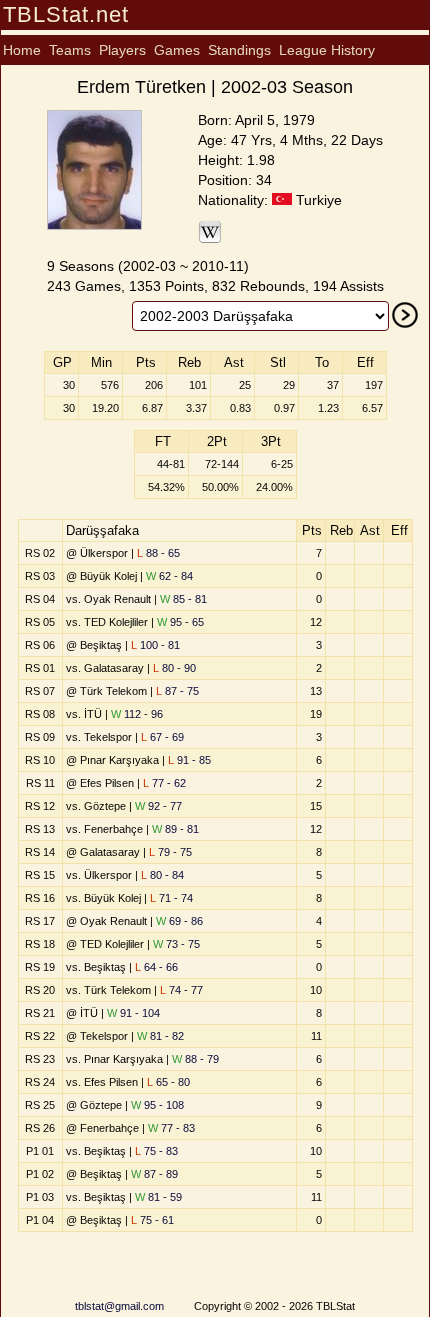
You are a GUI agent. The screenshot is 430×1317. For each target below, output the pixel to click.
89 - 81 (175, 829)
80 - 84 (162, 875)
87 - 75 (177, 691)
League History (327, 50)
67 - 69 (162, 737)
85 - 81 (183, 599)
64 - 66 (156, 967)
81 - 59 (158, 1197)
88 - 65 (158, 553)
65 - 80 (168, 1082)
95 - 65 (180, 622)
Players (122, 50)
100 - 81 (155, 645)
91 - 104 (133, 1013)
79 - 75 (170, 852)
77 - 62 (164, 783)
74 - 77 (181, 990)
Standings (239, 50)
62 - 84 (169, 576)
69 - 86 (179, 921)
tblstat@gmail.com (119, 1306)
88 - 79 (195, 1059)
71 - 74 (171, 898)
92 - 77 (158, 806)
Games (177, 50)
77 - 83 (171, 1128)
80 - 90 (174, 668)
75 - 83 (156, 1151)
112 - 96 (137, 714)
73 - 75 (176, 944)
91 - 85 (189, 760)
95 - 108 (157, 1105)
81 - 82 (160, 1036)
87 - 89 (154, 1174)
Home (22, 50)
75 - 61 (152, 1220)
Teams (70, 50)
